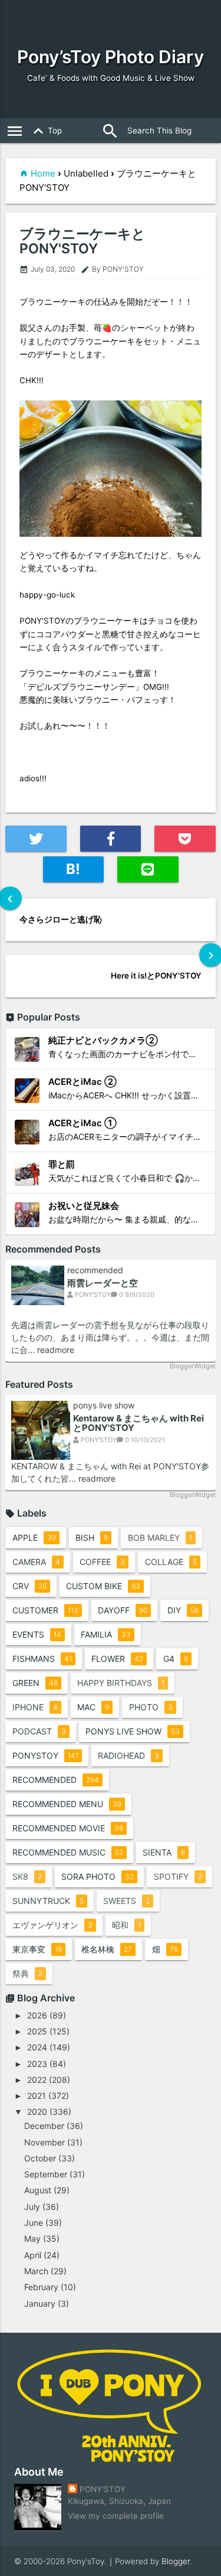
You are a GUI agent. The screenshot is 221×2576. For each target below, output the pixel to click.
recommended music (68, 1852)
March (36, 2271)
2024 (37, 2047)
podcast (39, 1731)
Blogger (176, 2561)
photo (151, 1707)
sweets (126, 1901)
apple (34, 1538)
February (41, 2287)
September (46, 2174)
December (44, 2126)
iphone (35, 1707)
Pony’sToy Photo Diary (111, 57)
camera (36, 1562)
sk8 (27, 1876)
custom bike (103, 1586)
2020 (37, 2112)
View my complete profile (116, 2516)
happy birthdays (121, 1683)
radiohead (128, 1755)
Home (43, 173)
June (34, 2223)
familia (106, 1634)
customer (45, 1610)
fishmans (42, 1659)
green (35, 1683)
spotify (178, 1876)
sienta (164, 1852)
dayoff (123, 1610)
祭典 (27, 1973)
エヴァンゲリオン (52, 1925)
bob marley (160, 1538)
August (38, 2190)
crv (29, 1586)
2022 (37, 2080)
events (37, 1634)
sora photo (98, 1876)
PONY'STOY (103, 2489)
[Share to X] (36, 839)
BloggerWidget (192, 1366)
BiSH (92, 1538)
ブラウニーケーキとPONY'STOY (83, 242)
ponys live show (104, 1406)
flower (117, 1659)
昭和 (126, 1925)
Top (45, 131)
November (44, 2142)
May (32, 2238)
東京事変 (37, 1949)
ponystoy (45, 1755)
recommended (95, 1270)
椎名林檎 (107, 1949)
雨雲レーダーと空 (103, 1283)
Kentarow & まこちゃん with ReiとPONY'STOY (138, 1423)
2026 (37, 2015)
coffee (102, 1562)
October (40, 2158)
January (40, 2303)
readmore (56, 1350)
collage (171, 1562)
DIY (183, 1610)
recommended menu (67, 1804)
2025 (37, 2031)
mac (93, 1707)
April (33, 2255)
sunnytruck (48, 1901)
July (32, 2207)
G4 (176, 1659)
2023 (37, 2064)
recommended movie (68, 1828)
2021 (37, 2096)
